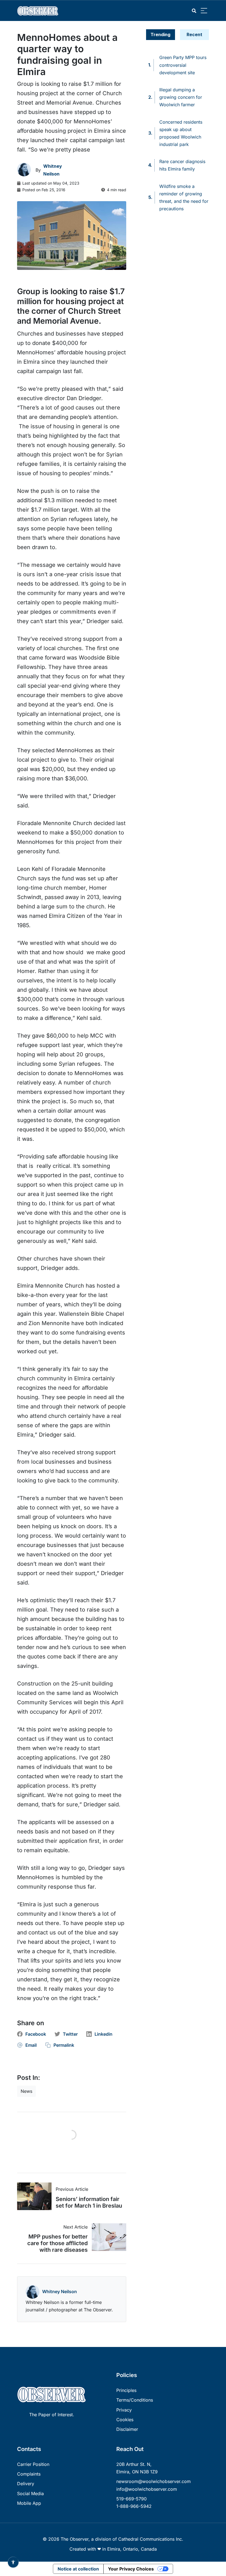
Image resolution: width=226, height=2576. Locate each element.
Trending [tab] (160, 34)
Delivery (26, 2484)
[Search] (194, 11)
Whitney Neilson (60, 2291)
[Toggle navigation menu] (204, 11)
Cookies (125, 2420)
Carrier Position (33, 2464)
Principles (126, 2390)
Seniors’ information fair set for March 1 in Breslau (89, 2202)
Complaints (29, 2474)
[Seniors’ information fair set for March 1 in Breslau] (36, 2196)
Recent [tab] (194, 34)
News (26, 2091)
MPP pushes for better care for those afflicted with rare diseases (57, 2243)
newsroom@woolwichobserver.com (154, 2481)
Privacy (124, 2410)
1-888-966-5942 (134, 2506)
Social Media (30, 2493)
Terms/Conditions (135, 2400)
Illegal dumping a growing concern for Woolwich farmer (181, 97)
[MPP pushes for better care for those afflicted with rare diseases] (107, 2237)
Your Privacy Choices (131, 2569)
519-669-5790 (131, 2499)
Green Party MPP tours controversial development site (183, 65)
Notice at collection (78, 2569)
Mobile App (29, 2503)
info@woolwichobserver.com (147, 2489)
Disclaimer (127, 2429)
